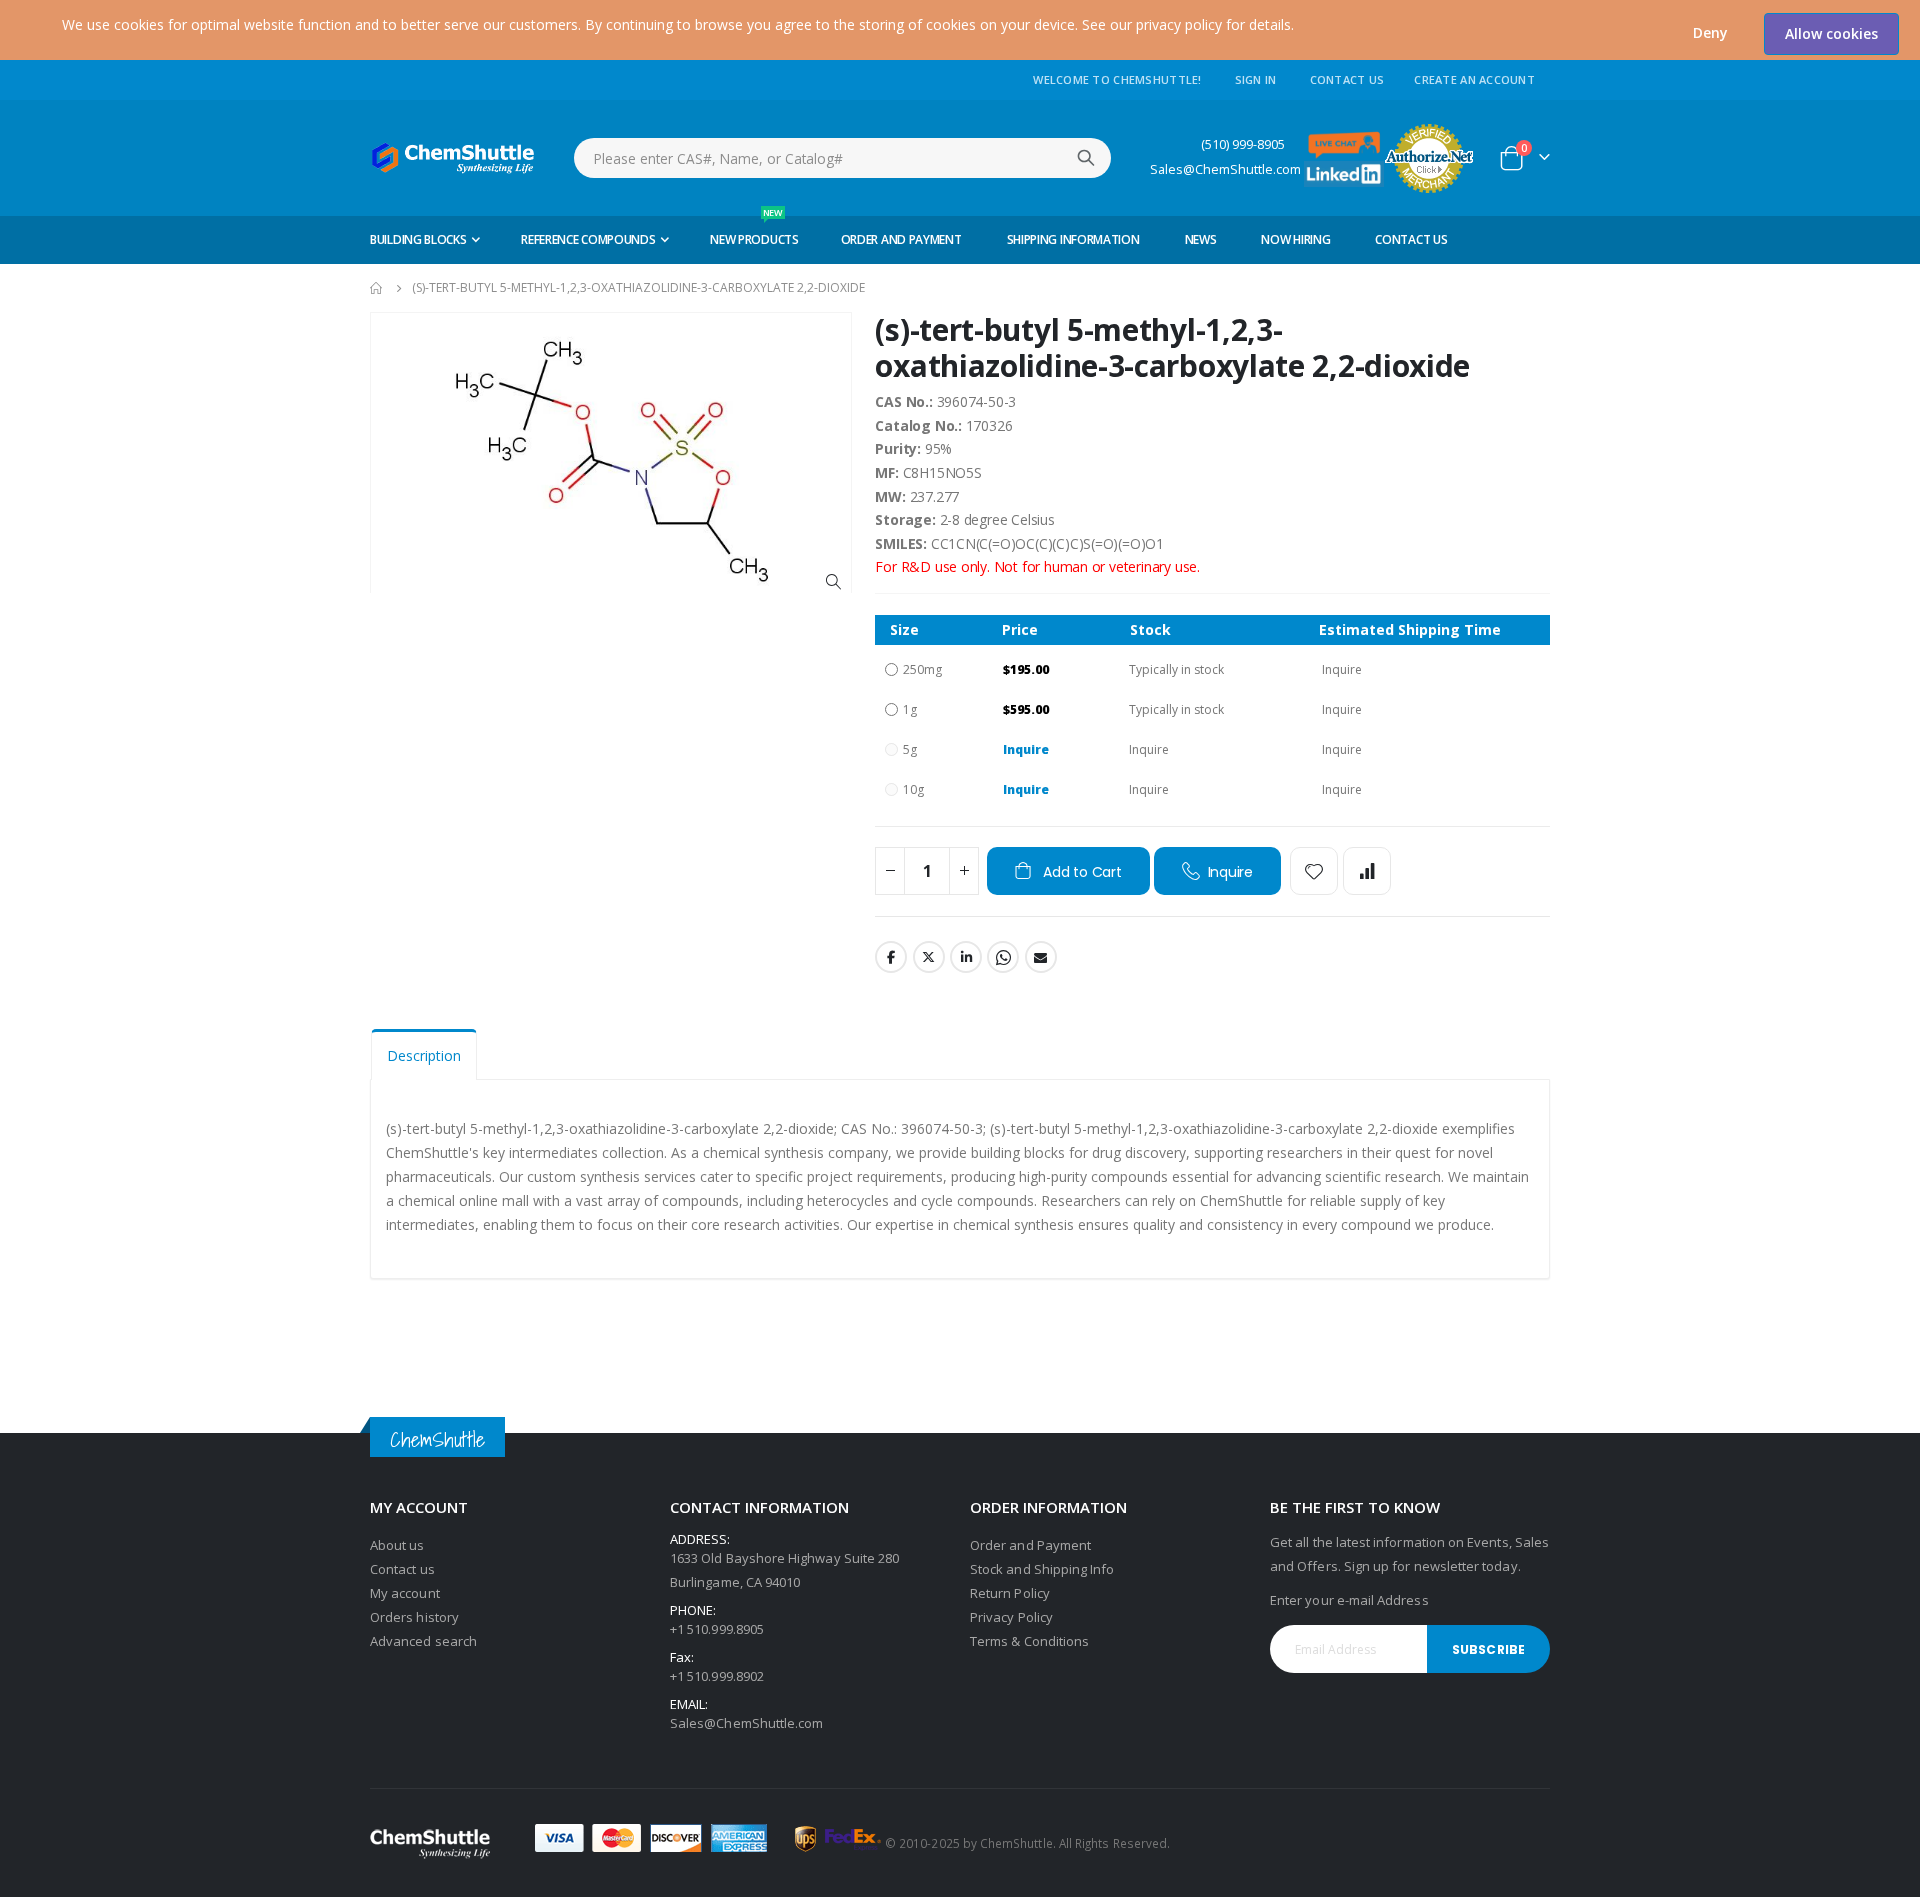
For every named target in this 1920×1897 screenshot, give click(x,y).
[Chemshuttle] (453, 158)
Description (424, 1055)
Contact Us (1347, 79)
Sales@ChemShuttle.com (1225, 169)
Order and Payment (1030, 1545)
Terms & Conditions (1029, 1641)
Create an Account (1474, 79)
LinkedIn (966, 957)
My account (405, 1593)
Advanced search (423, 1641)
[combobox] (842, 158)
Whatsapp (1003, 957)
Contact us (402, 1569)
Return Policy (1010, 1593)
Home (377, 288)
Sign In (1256, 79)
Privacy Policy (1011, 1617)
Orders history (414, 1617)
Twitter (929, 957)
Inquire (1026, 749)
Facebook (891, 957)
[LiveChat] (1344, 143)
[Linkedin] (1344, 172)
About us (397, 1545)
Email (1041, 957)
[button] (1710, 33)
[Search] (1086, 158)
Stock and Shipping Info (1042, 1569)
